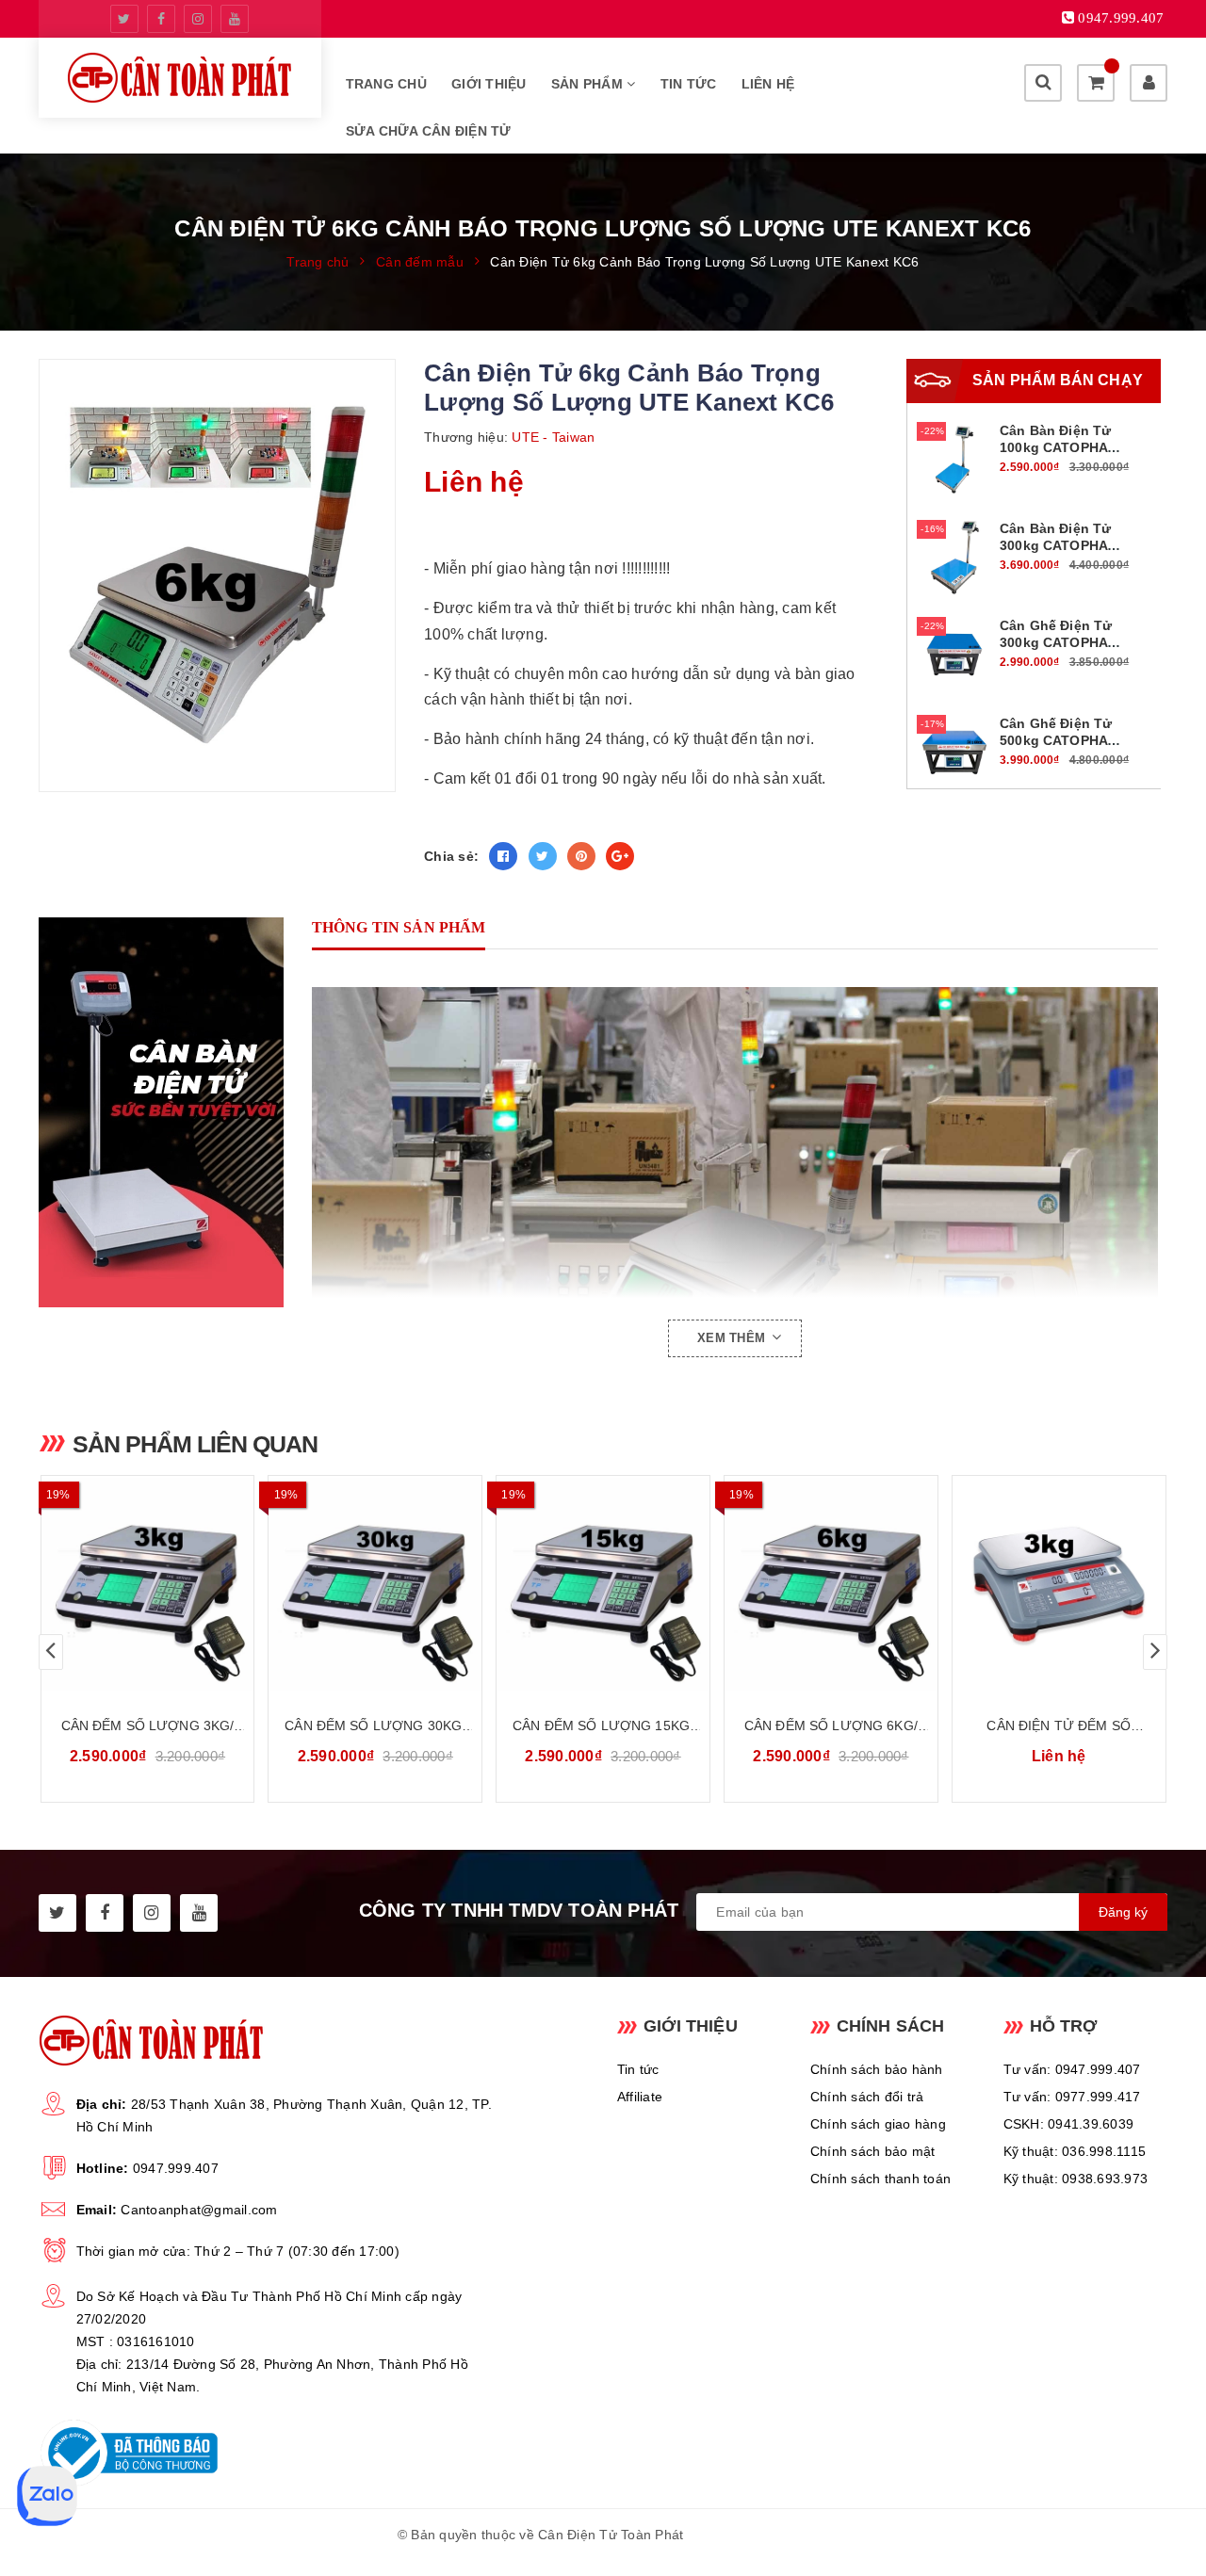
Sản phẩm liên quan (195, 1444)
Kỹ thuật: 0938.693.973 (1076, 2179)
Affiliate (640, 2097)
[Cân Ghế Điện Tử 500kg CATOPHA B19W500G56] (954, 751)
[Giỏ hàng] (1096, 83)
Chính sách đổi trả (867, 2097)
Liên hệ (768, 84)
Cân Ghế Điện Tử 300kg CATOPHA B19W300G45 (1056, 642)
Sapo (791, 2535)
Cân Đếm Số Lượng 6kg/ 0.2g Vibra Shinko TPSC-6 (831, 1727)
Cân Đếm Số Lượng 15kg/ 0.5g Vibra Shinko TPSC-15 (603, 1727)
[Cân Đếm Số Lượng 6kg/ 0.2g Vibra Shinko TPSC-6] (831, 1584)
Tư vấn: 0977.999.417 (1072, 2097)
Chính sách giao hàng (878, 2124)
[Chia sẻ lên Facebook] (503, 856)
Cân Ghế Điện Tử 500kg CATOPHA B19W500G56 (1056, 740)
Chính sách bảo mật (873, 2151)
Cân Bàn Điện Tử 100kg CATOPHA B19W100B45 (1055, 447)
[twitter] (124, 19)
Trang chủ (386, 84)
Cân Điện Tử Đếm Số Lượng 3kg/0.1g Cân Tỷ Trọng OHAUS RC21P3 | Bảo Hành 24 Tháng (1059, 1727)
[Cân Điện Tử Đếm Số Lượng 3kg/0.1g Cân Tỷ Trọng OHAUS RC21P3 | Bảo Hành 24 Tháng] (1059, 1584)
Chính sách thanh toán (880, 2179)
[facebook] (161, 19)
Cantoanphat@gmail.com (199, 2210)
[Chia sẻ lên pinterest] (581, 856)
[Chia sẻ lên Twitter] (543, 856)
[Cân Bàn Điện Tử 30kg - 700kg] (171, 1112)
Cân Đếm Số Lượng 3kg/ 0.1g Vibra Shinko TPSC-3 (147, 1727)
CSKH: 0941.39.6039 (1069, 2124)
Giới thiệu (489, 84)
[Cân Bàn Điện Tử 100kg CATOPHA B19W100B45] (954, 459)
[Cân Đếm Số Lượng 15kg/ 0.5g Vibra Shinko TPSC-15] (603, 1584)
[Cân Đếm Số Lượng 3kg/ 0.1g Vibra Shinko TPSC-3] (148, 1584)
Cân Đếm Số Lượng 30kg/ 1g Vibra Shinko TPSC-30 (375, 1727)
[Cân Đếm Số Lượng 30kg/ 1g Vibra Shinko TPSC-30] (375, 1584)
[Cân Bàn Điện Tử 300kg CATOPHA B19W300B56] (954, 556)
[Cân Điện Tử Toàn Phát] (180, 78)
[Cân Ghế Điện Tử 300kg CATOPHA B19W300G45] (954, 654)
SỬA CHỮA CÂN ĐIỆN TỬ (429, 131)
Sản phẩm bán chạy (1058, 380)
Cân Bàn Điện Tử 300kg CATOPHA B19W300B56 (1055, 545)
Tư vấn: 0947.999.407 (1072, 2069)
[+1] (620, 856)
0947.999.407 (176, 2168)
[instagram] (198, 19)
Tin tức (689, 84)
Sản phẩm (589, 84)
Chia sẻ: (451, 856)
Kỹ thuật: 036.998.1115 (1075, 2151)
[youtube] (235, 19)
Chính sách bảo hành (877, 2069)
